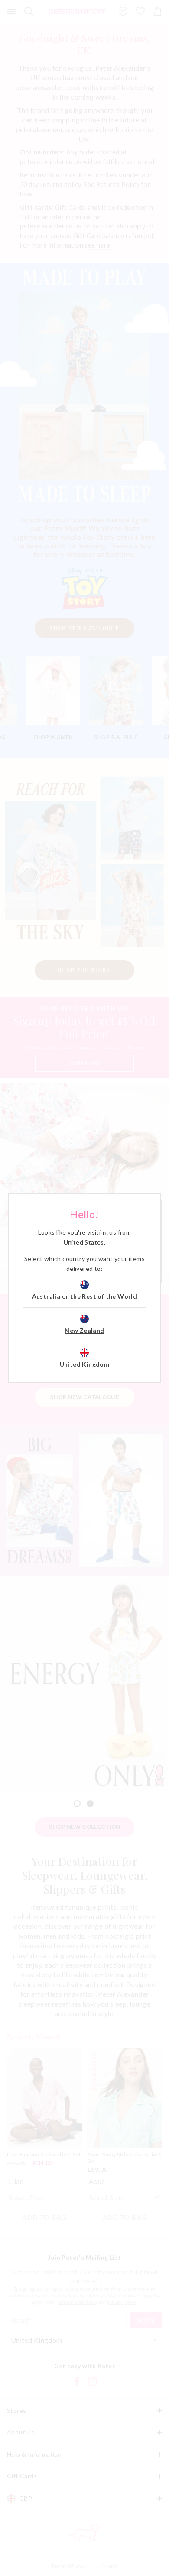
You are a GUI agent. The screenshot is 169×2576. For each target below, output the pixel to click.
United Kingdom (85, 1364)
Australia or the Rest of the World (85, 1296)
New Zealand (84, 1330)
